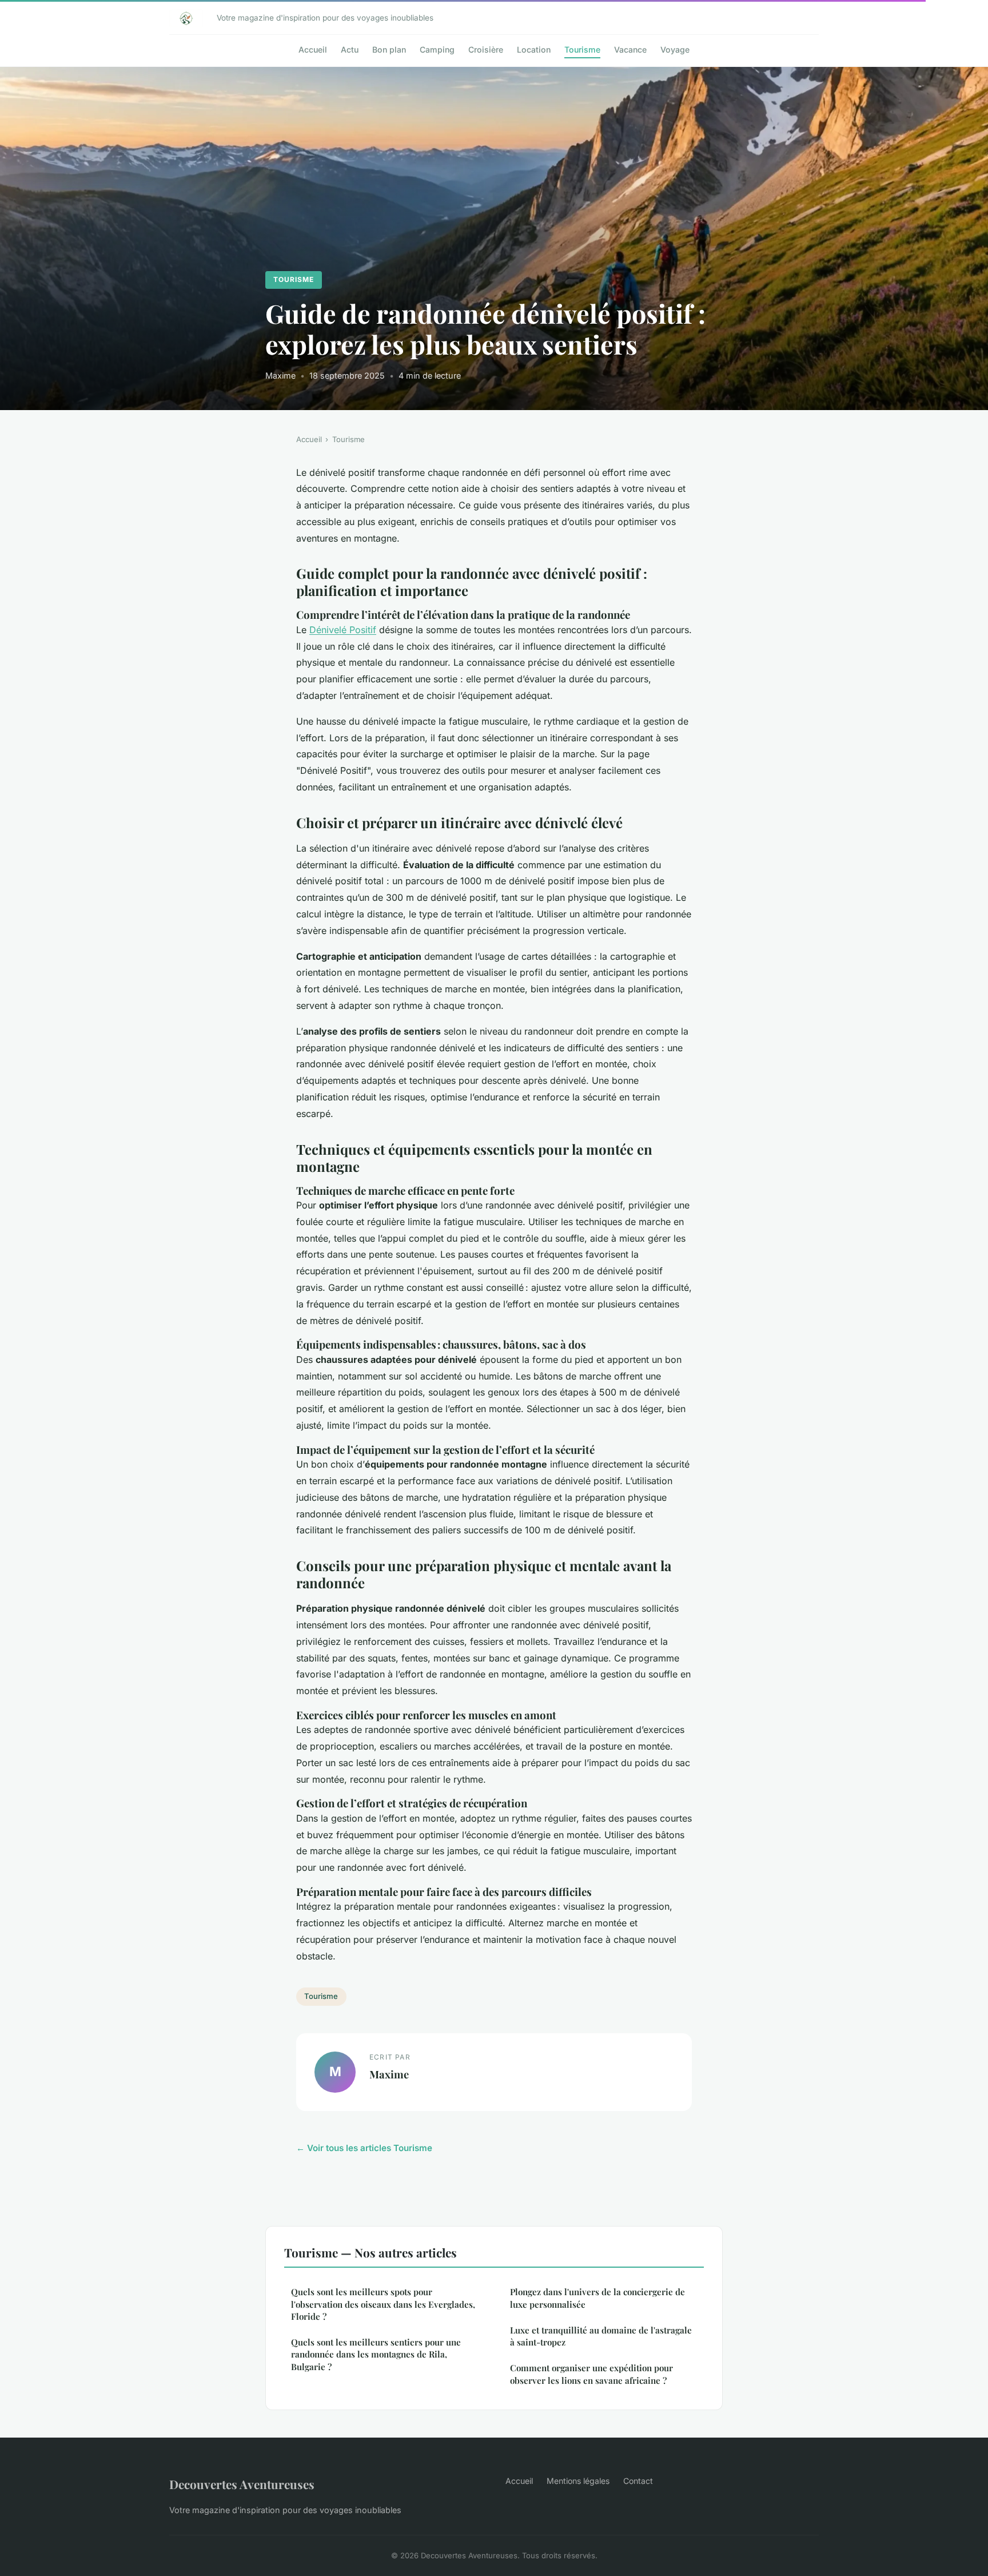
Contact (638, 2481)
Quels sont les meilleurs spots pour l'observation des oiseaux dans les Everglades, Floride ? (383, 2304)
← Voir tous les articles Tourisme (364, 2148)
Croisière (486, 49)
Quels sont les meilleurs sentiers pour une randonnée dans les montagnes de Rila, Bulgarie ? (376, 2354)
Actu (350, 49)
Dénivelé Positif (343, 630)
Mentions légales (578, 2481)
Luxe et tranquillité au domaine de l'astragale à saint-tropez (601, 2336)
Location (534, 49)
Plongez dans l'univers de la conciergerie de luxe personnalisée (597, 2298)
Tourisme (582, 49)
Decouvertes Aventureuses (242, 2484)
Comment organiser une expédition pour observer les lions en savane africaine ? (591, 2374)
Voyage (675, 49)
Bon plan (389, 49)
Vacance (630, 49)
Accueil (313, 49)
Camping (437, 49)
